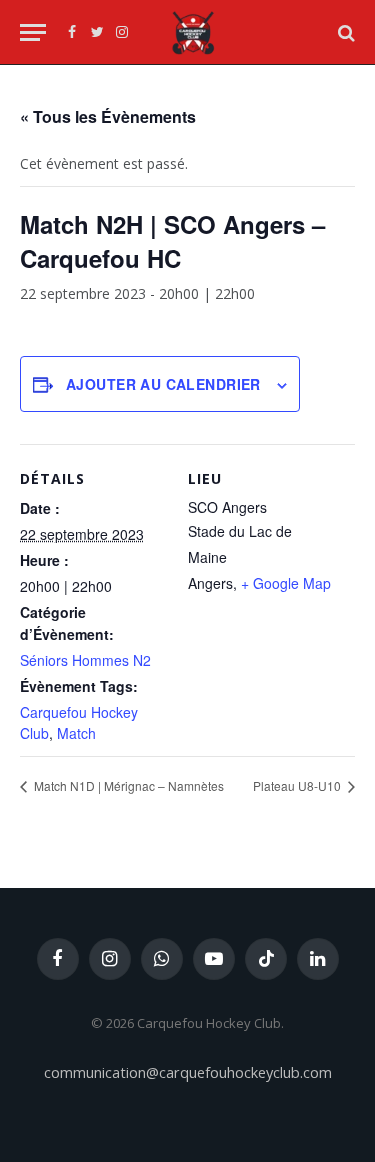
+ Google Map (286, 583)
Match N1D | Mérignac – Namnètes (127, 785)
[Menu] (33, 32)
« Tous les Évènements (108, 116)
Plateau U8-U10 (298, 785)
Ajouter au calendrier (163, 384)
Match (76, 733)
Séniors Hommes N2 (85, 660)
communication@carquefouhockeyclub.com (188, 1072)
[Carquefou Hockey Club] (193, 32)
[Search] (344, 32)
